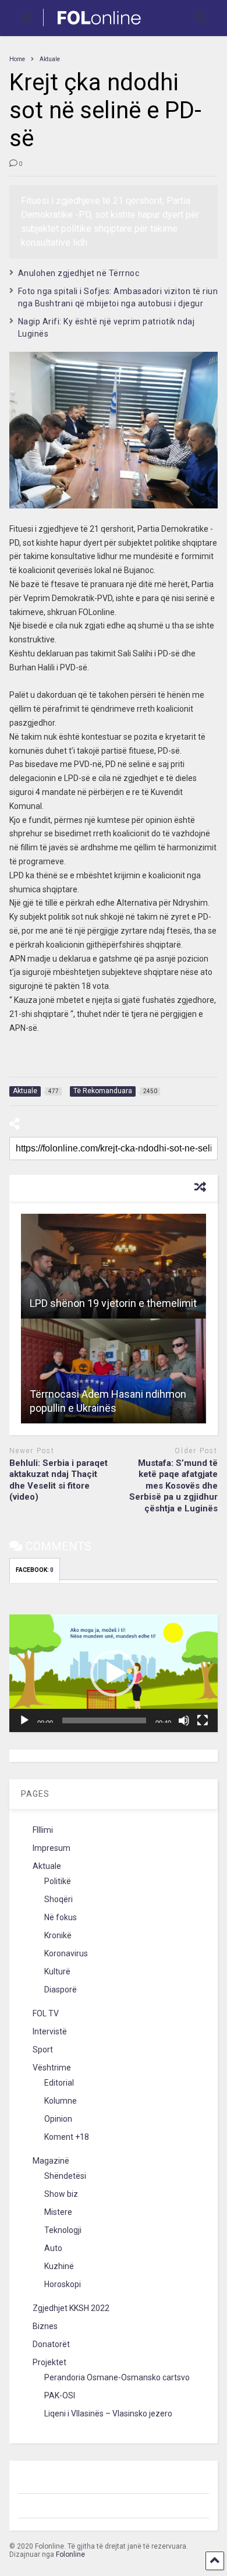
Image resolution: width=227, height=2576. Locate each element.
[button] (114, 1673)
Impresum (52, 1848)
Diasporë (61, 1990)
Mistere (58, 2212)
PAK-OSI (60, 2395)
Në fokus (61, 1917)
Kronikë (58, 1935)
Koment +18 (67, 2137)
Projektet (49, 2362)
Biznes (45, 2326)
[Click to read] (114, 1266)
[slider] (104, 1720)
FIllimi (43, 1830)
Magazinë (51, 2161)
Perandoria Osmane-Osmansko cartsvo (117, 2377)
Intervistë (50, 2031)
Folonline (70, 2554)
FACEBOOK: (35, 1570)
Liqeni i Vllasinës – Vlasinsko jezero (108, 2414)
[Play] (24, 1720)
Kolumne (61, 2101)
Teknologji (63, 2230)
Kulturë (57, 1971)
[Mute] (184, 1720)
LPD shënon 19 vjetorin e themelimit (113, 1303)
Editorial (59, 2083)
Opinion (58, 2119)
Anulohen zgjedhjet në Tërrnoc (79, 273)
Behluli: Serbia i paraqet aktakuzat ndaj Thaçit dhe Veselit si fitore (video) (58, 1480)
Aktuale (47, 1866)
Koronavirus (66, 1953)
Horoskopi (63, 2284)
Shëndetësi (65, 2176)
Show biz (61, 2194)
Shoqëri (58, 1899)
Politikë (58, 1881)
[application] (114, 1673)
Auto (53, 2248)
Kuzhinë (59, 2266)
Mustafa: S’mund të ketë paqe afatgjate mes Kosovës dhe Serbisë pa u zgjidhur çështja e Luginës (173, 1486)
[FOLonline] (93, 27)
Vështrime (52, 2068)
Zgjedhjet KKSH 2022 (71, 2308)
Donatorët (51, 2344)
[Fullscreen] (203, 1720)
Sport (43, 2050)
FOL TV (46, 2013)
